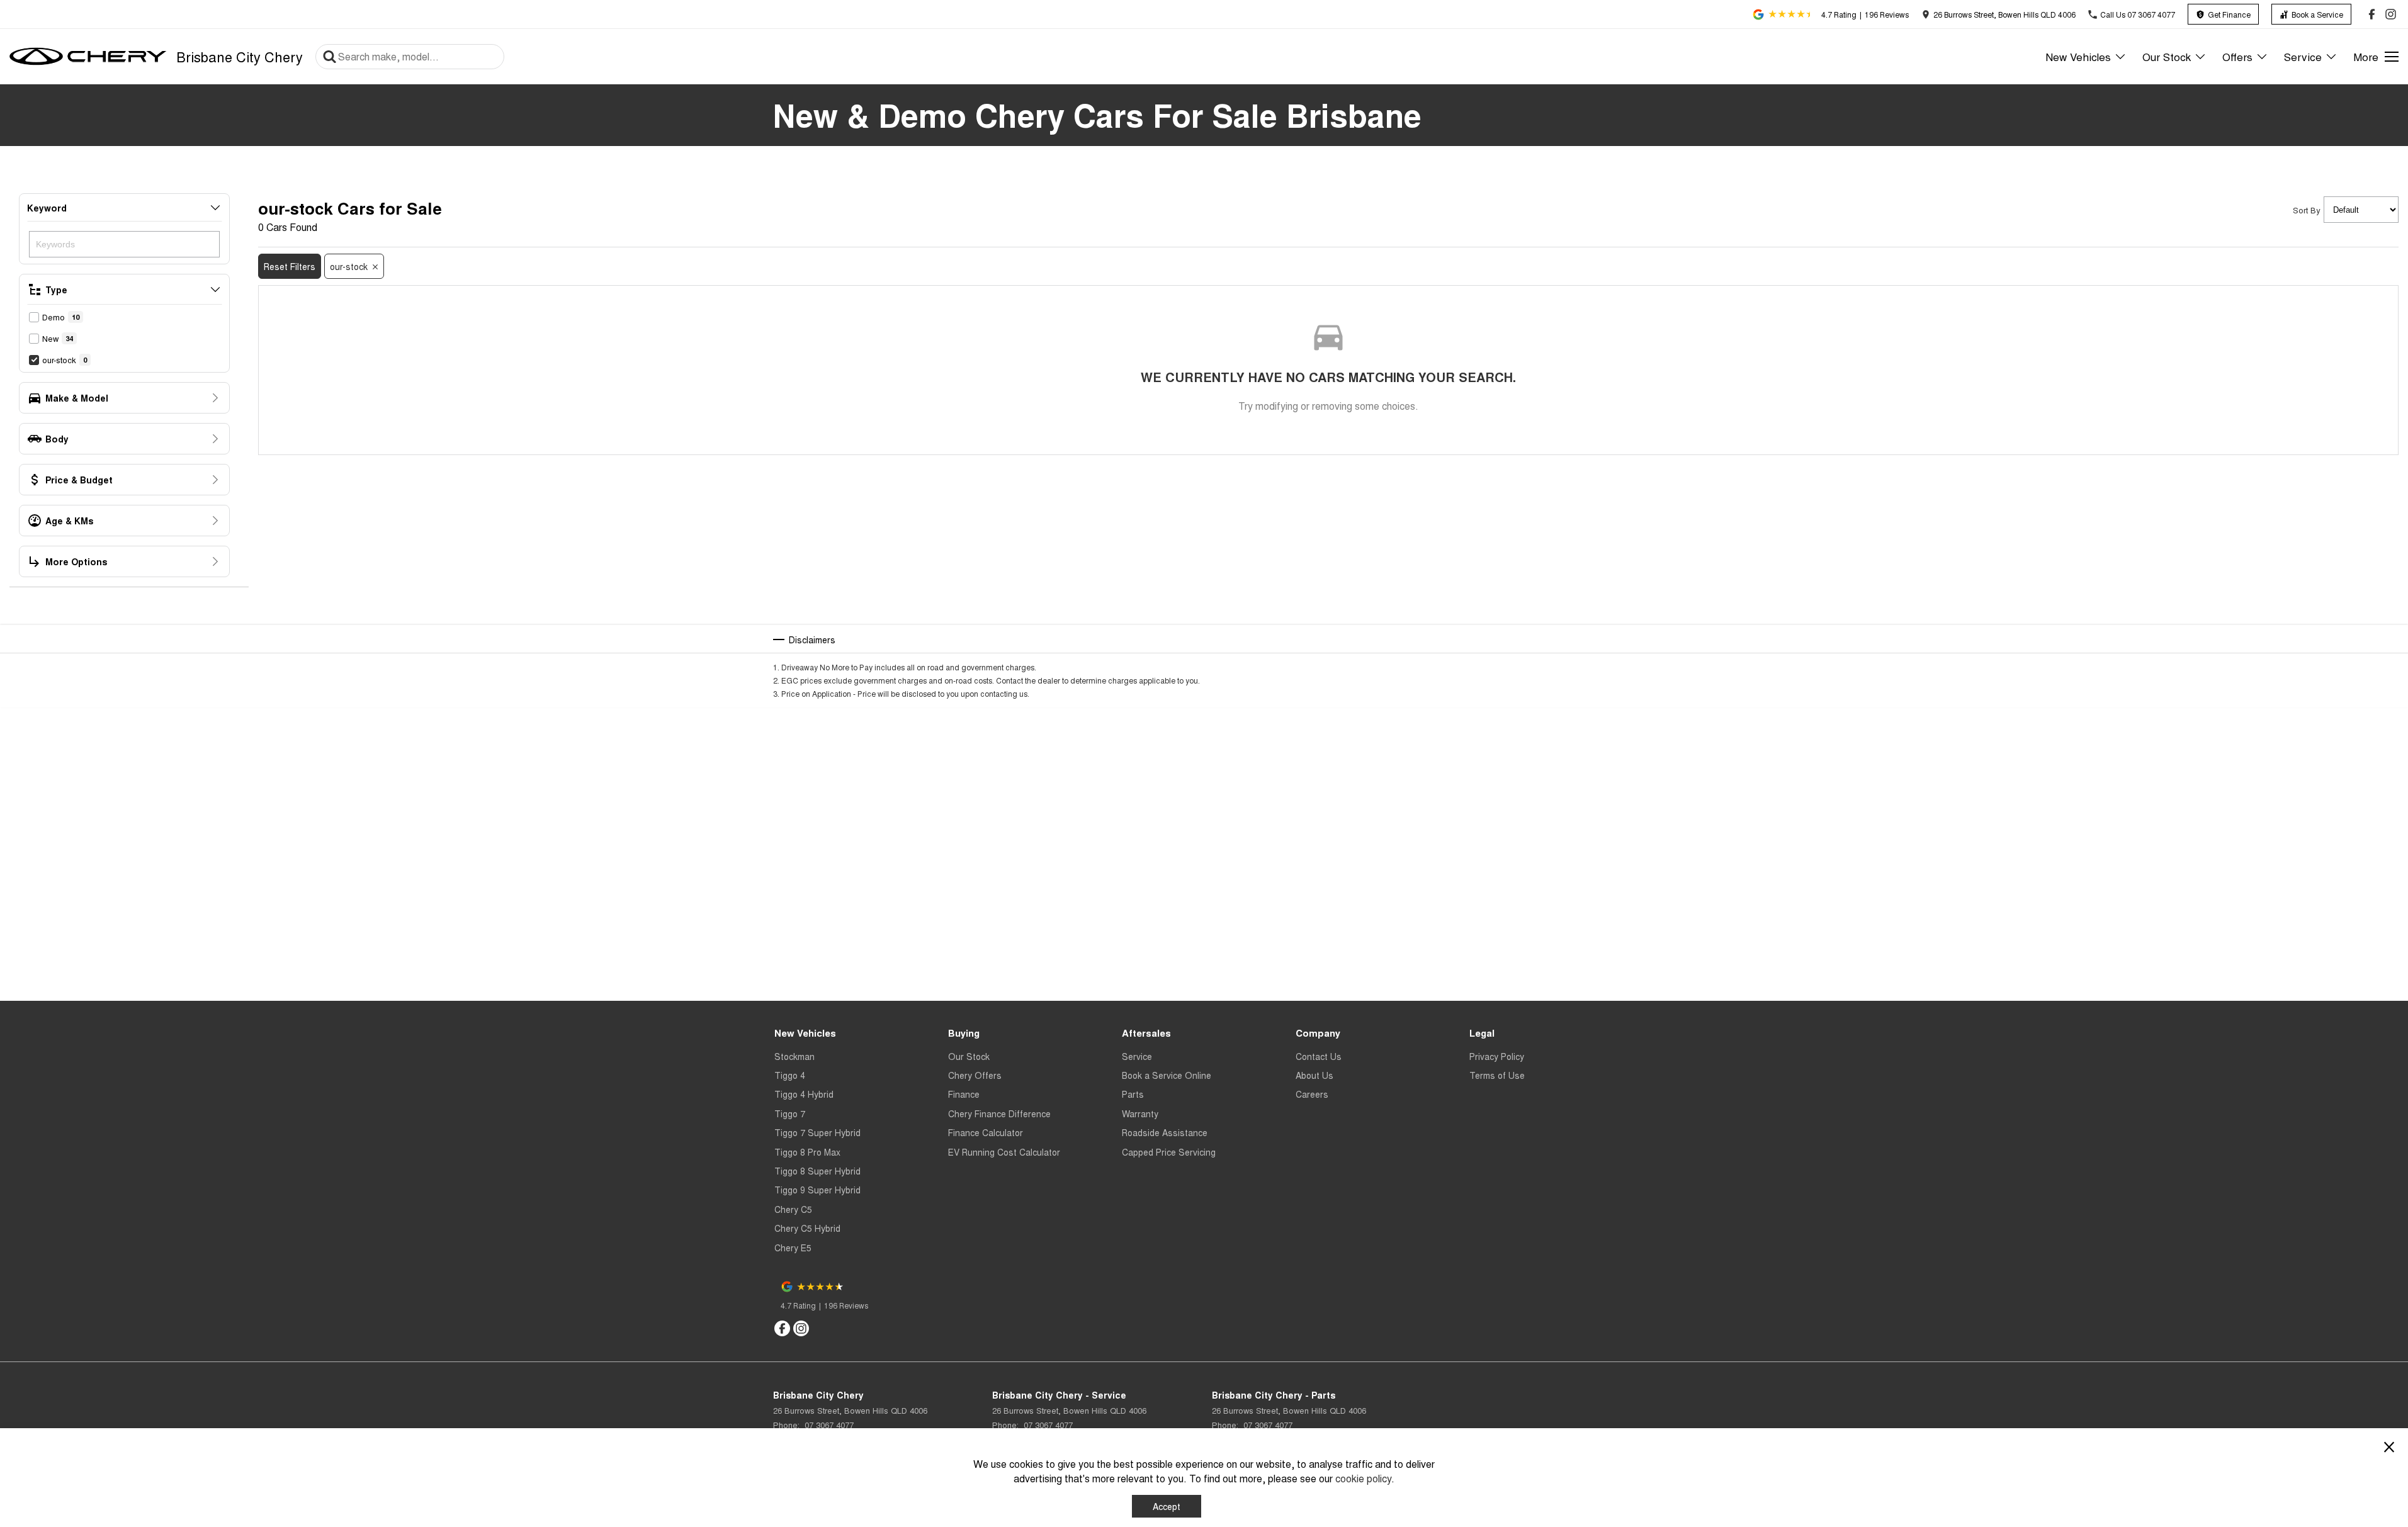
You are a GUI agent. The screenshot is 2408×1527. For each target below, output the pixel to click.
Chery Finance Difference (999, 1113)
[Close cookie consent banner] (2389, 1447)
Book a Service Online (1167, 1075)
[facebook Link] (2372, 14)
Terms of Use (1497, 1075)
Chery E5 (793, 1248)
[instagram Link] (2391, 14)
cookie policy (1363, 1478)
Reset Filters (290, 266)
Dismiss (1242, 1506)
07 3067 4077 (828, 1425)
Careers (1312, 1094)
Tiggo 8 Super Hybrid (817, 1171)
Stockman (794, 1056)
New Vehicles (2078, 56)
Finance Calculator (986, 1132)
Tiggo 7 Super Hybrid (817, 1132)
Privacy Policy (1497, 1056)
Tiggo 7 (790, 1113)
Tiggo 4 (790, 1075)
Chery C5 (793, 1209)
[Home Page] (88, 57)
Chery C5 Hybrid (807, 1228)
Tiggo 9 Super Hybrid (817, 1190)
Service (2303, 56)
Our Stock (2167, 56)
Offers (2237, 56)
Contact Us (1319, 1056)
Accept (1167, 1506)
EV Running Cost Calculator (1004, 1152)
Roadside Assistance (1165, 1132)
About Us (1314, 1075)
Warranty (1140, 1113)
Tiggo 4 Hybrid (804, 1094)
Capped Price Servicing (1169, 1152)
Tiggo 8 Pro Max (807, 1152)
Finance (964, 1094)
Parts (1133, 1094)
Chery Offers (975, 1075)
